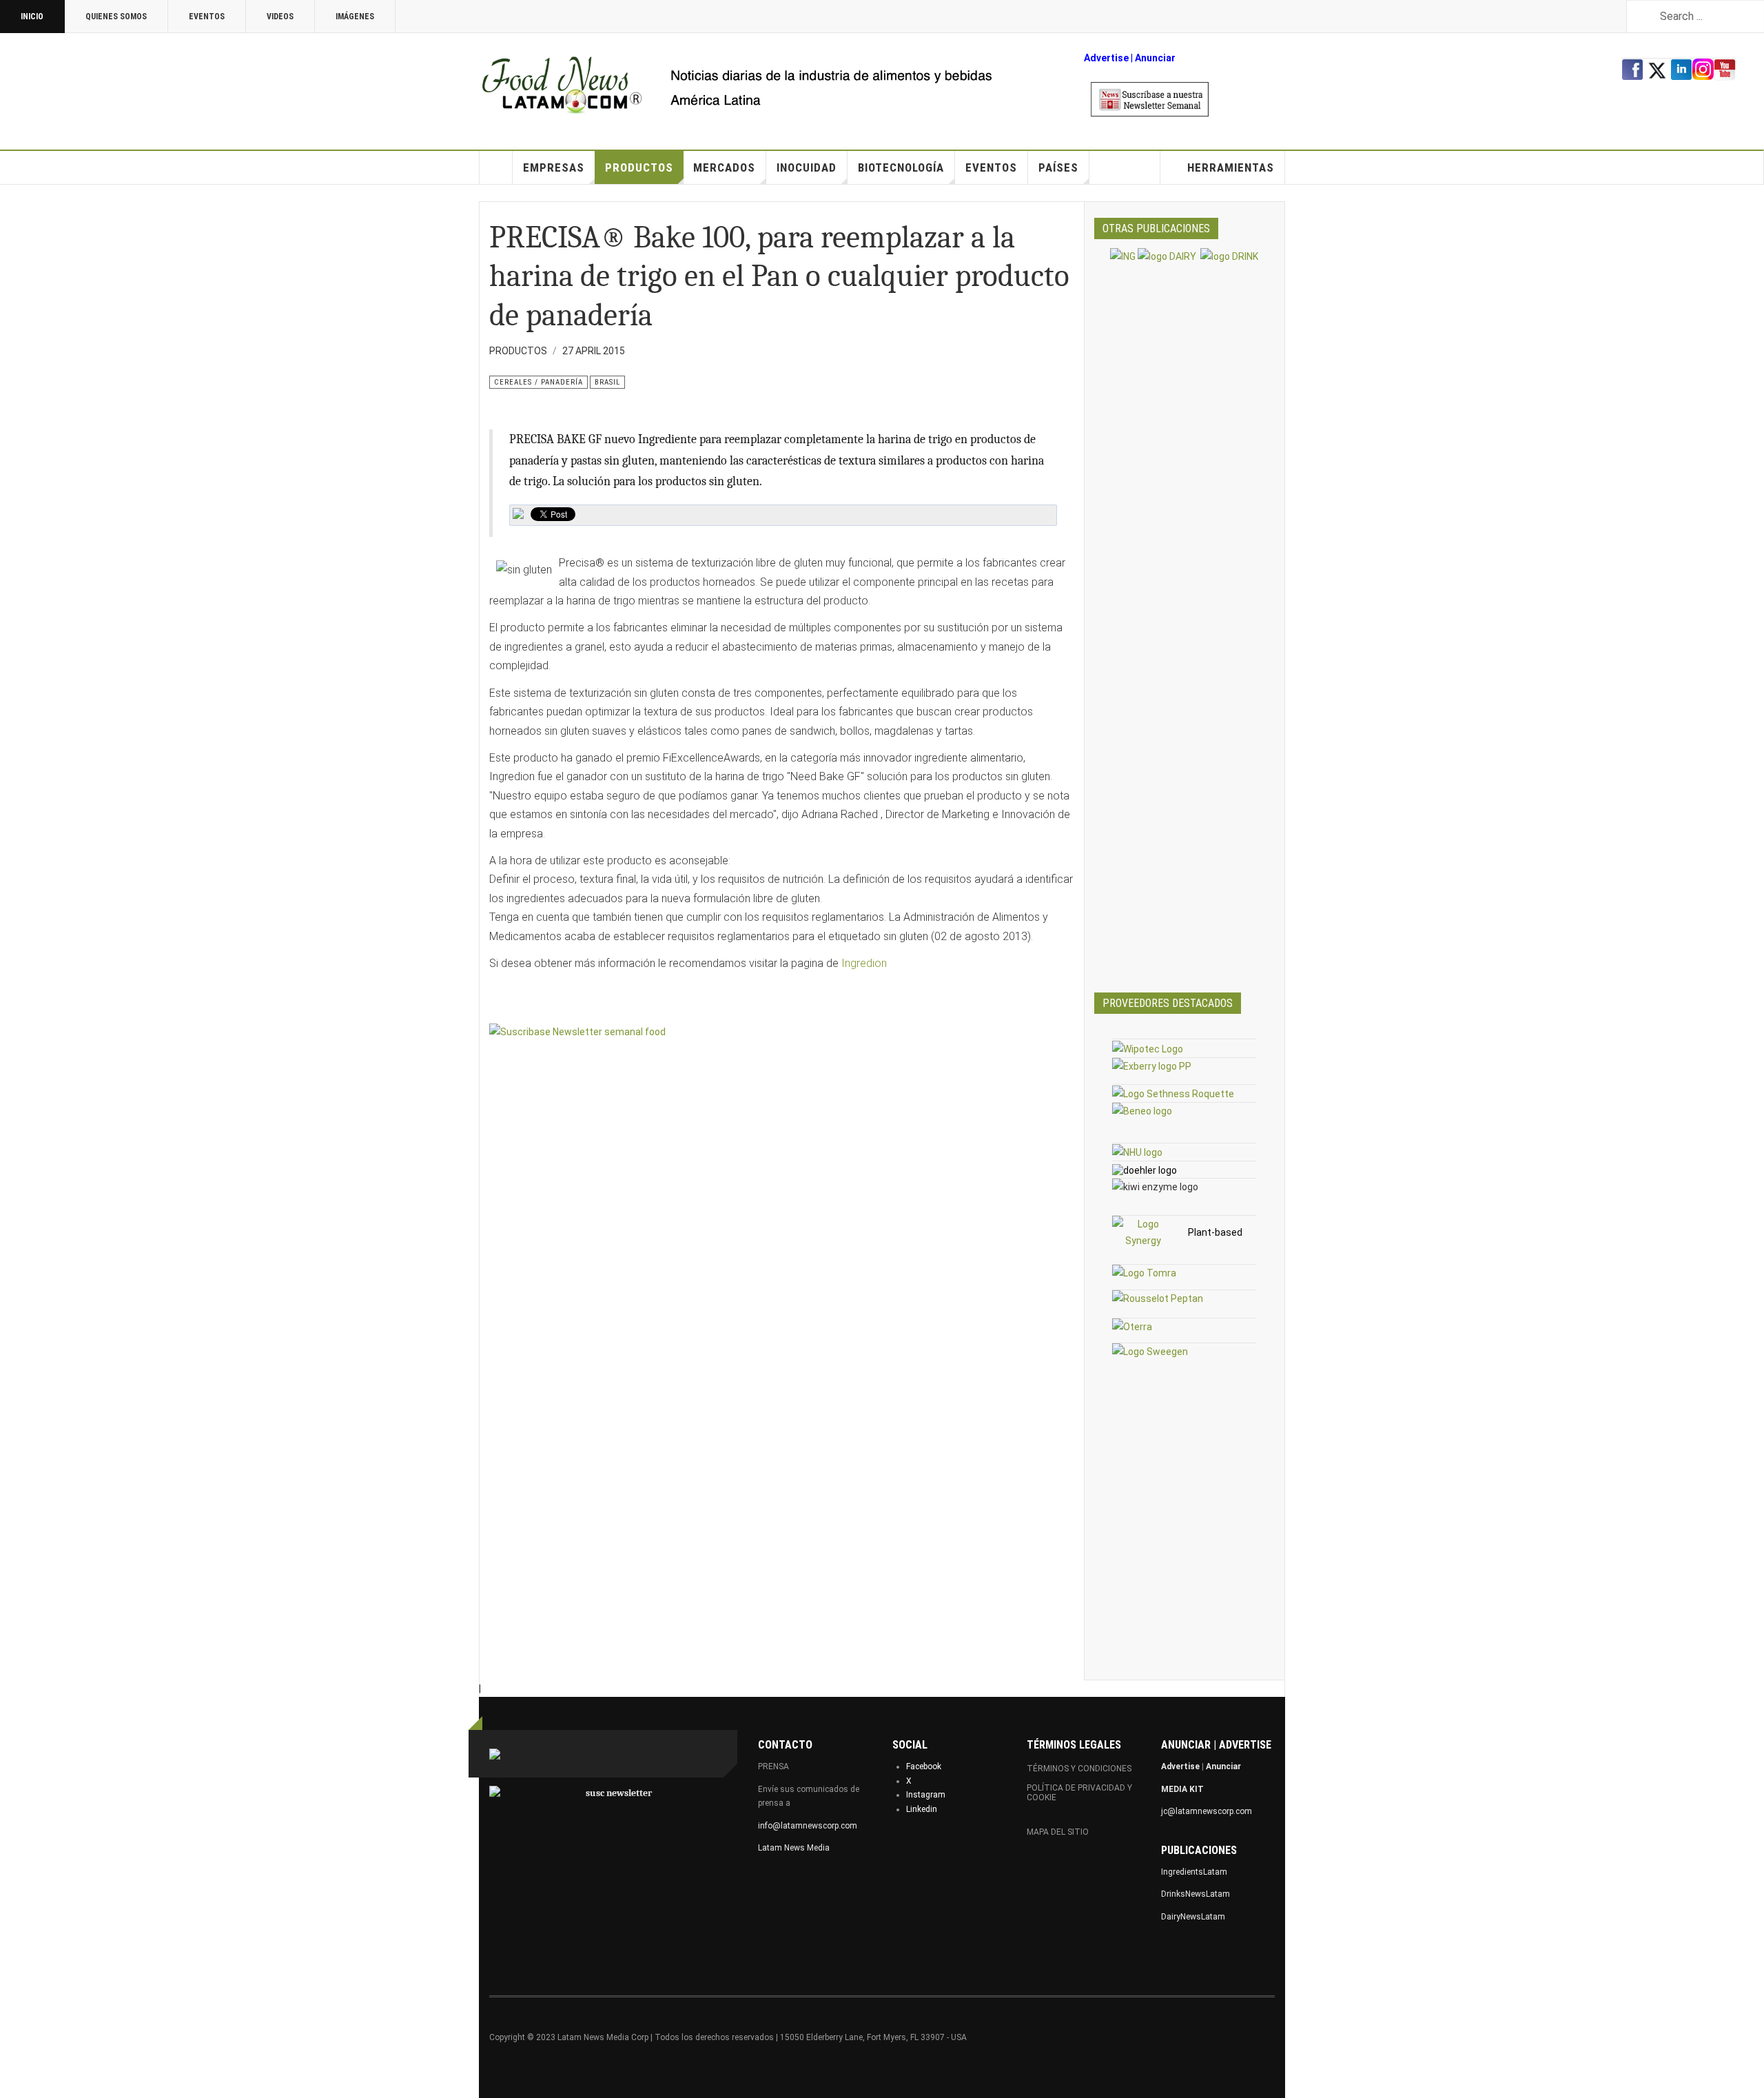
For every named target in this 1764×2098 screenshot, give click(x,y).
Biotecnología (901, 167)
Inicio (32, 17)
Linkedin (922, 1809)
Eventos (207, 17)
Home (496, 167)
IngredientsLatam (1194, 1872)
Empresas (554, 167)
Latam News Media (794, 1848)
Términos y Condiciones (1079, 1769)
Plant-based (1215, 1232)
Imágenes (355, 17)
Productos (639, 167)
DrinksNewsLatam (1196, 1894)
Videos (280, 17)
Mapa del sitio (1058, 1832)
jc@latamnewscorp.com (1207, 1811)
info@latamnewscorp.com (808, 1826)
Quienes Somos (116, 17)
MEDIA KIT (1182, 1789)
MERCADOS (724, 167)
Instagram (926, 1795)
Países (1058, 167)
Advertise (1106, 58)
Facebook (924, 1766)
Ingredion (864, 963)
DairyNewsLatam (1193, 1917)
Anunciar (1223, 1766)
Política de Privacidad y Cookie (1079, 1793)
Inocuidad (807, 167)
